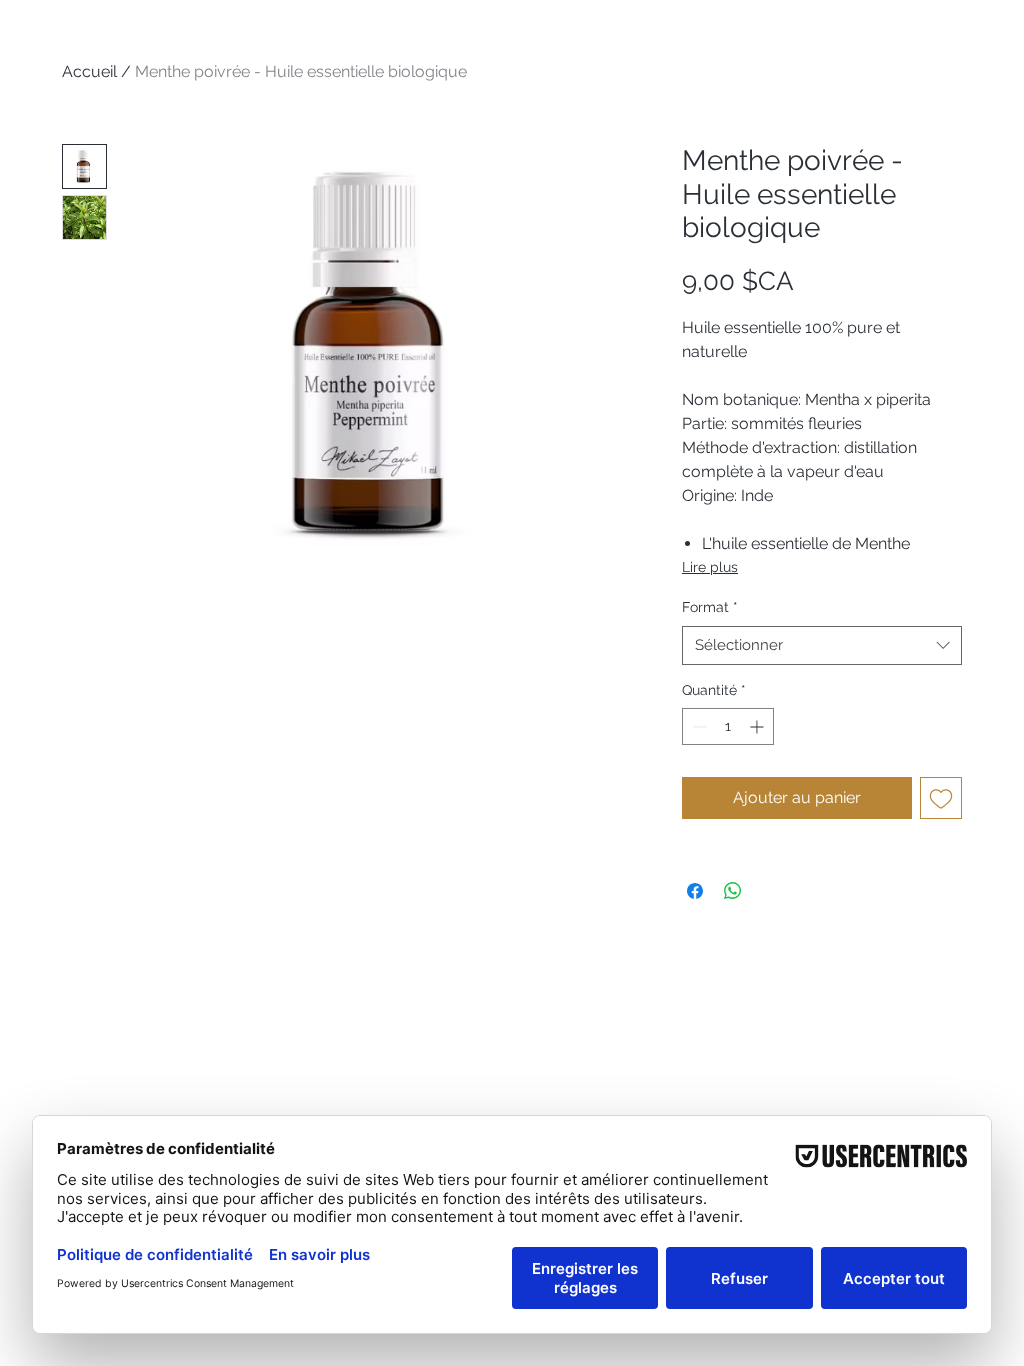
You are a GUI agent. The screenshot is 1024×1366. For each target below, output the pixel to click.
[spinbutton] (728, 726)
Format (710, 607)
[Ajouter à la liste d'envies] (941, 798)
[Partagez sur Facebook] (695, 891)
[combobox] (822, 645)
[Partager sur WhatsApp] (733, 891)
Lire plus (710, 567)
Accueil (89, 71)
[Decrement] (697, 726)
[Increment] (758, 726)
